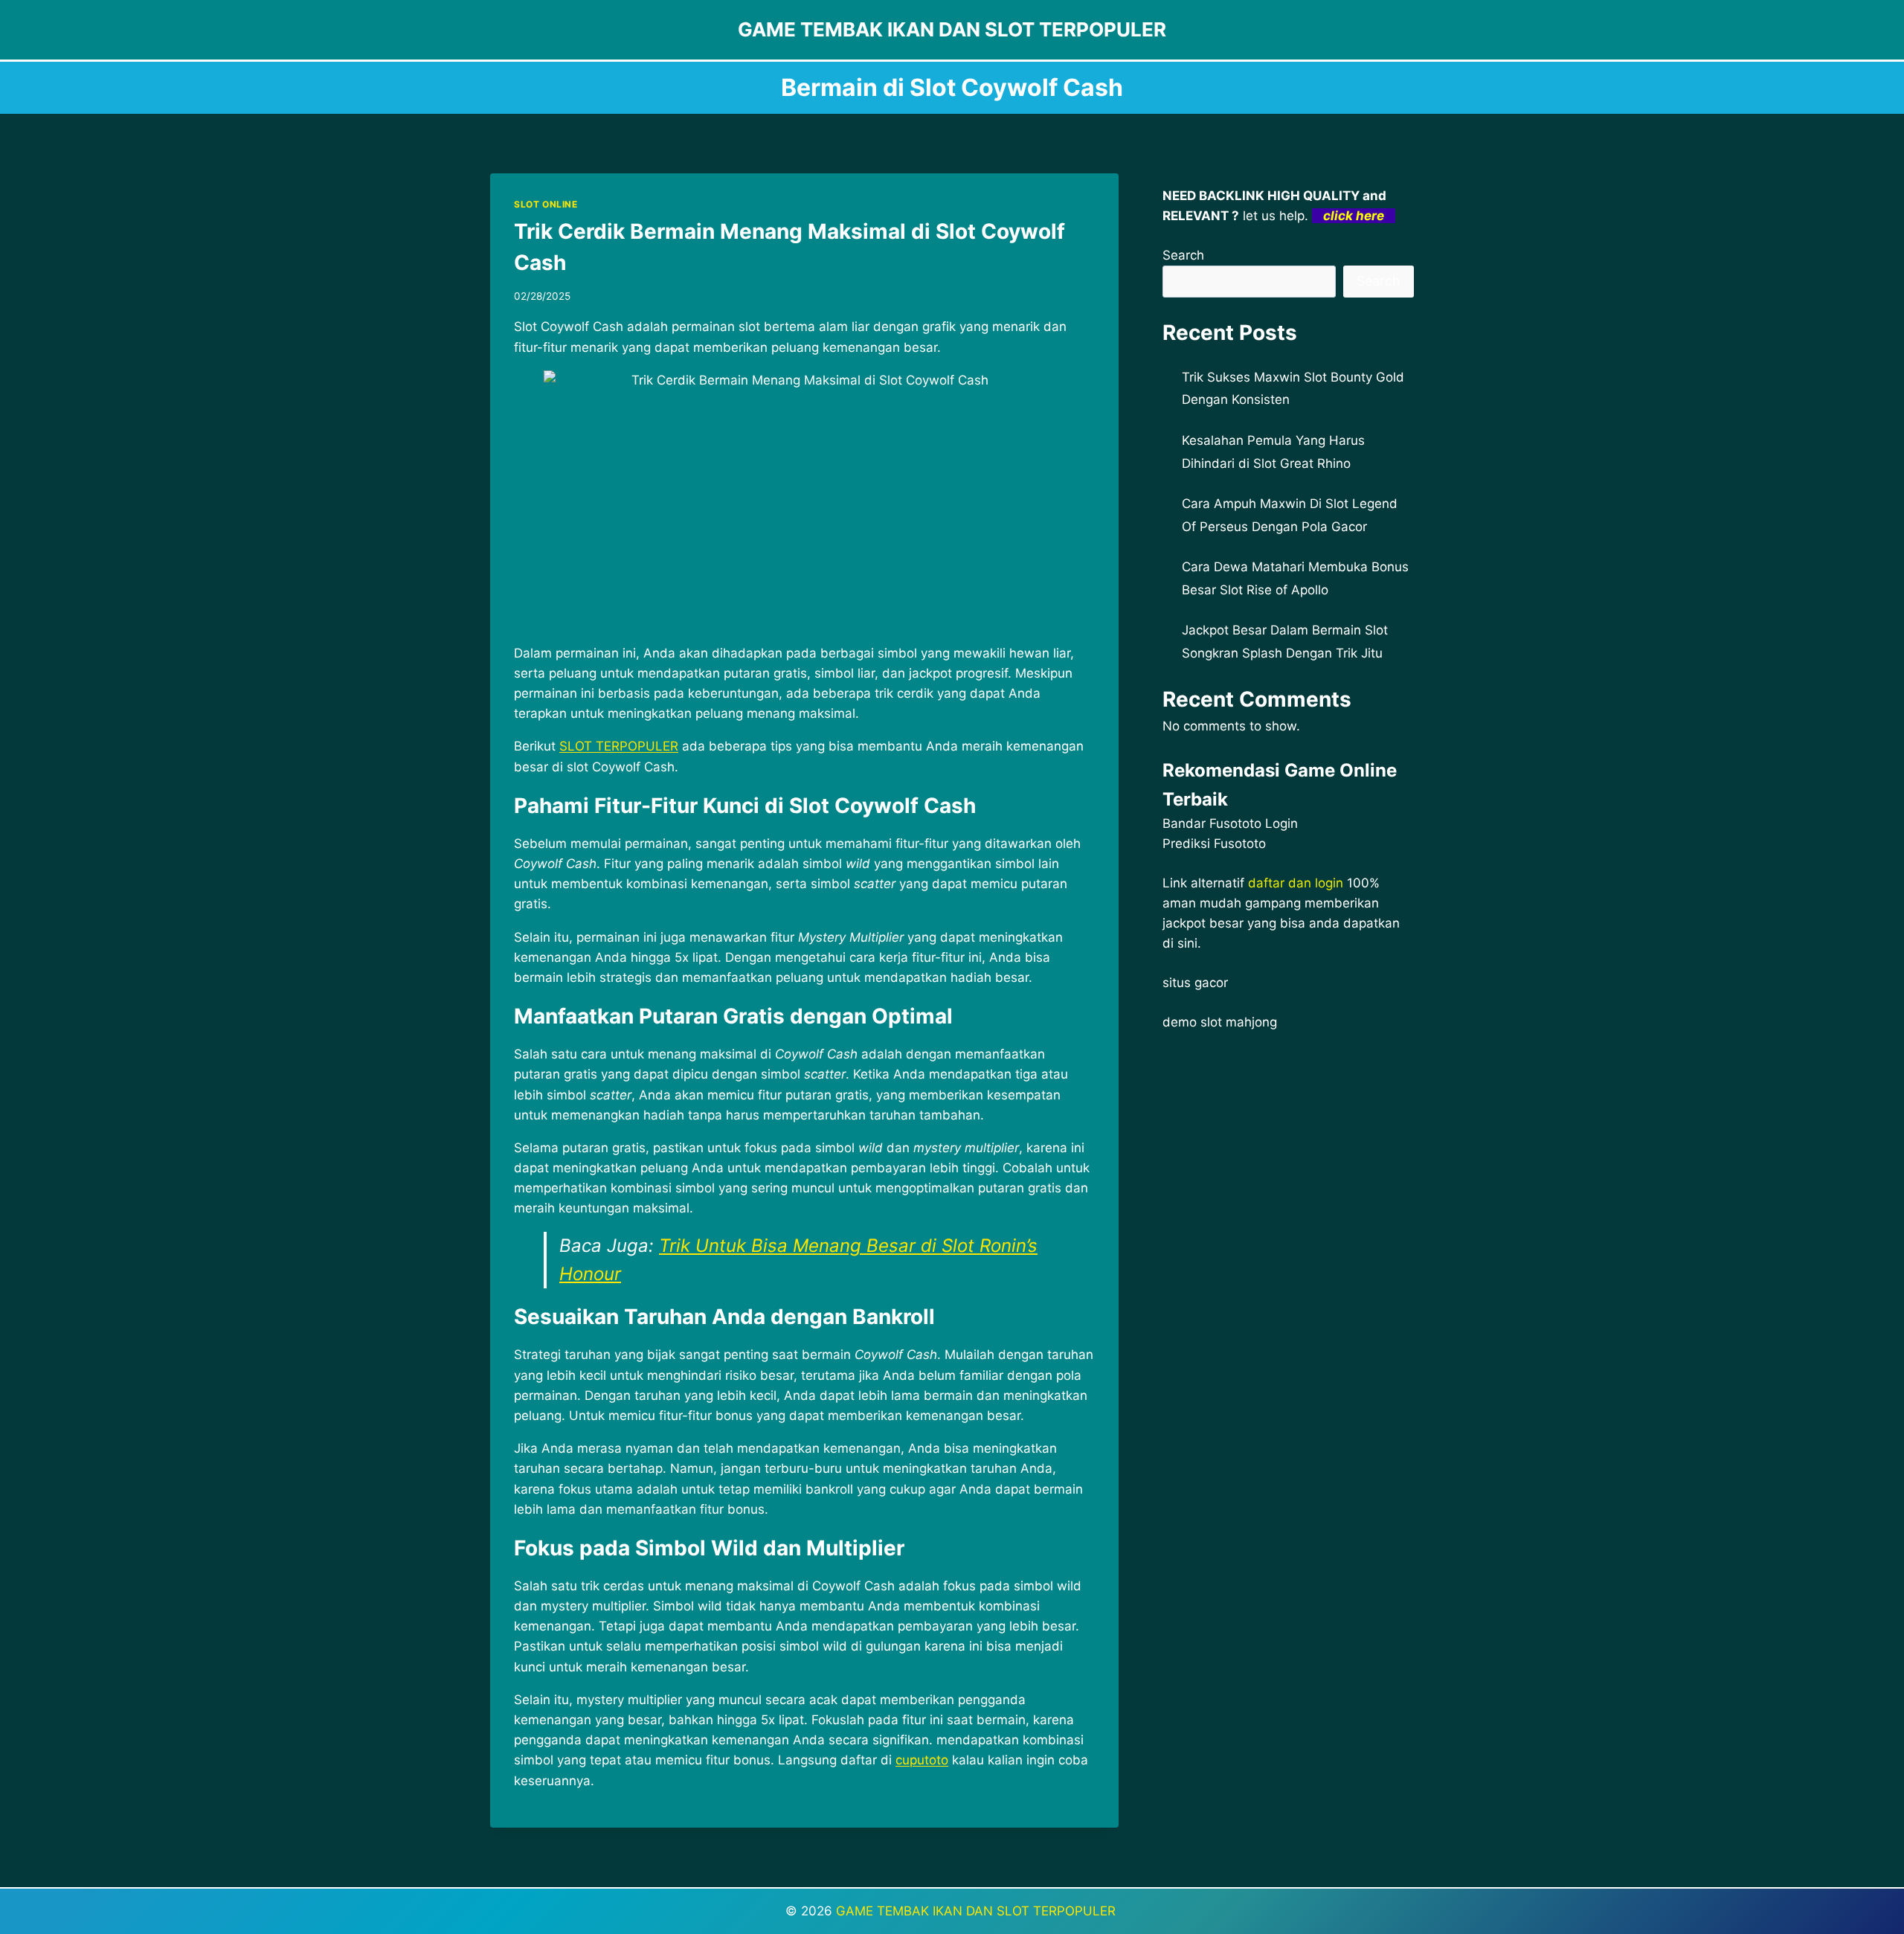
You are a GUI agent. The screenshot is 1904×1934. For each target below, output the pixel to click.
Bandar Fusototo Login (1230, 823)
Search (1183, 255)
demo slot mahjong (1220, 1022)
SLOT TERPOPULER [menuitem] (619, 746)
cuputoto (922, 1760)
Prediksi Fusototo (1214, 844)
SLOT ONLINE (546, 204)
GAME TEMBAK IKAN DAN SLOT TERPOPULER (978, 1911)
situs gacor (1195, 983)
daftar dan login (1296, 883)
